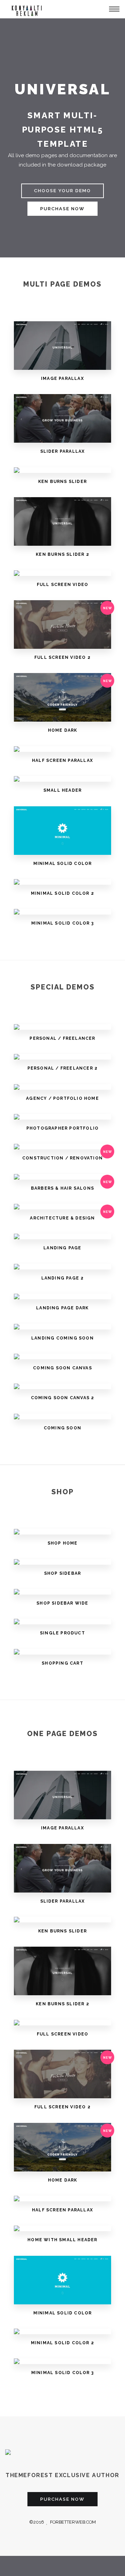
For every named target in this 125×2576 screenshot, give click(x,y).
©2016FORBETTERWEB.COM (62, 2522)
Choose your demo (62, 191)
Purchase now (62, 209)
